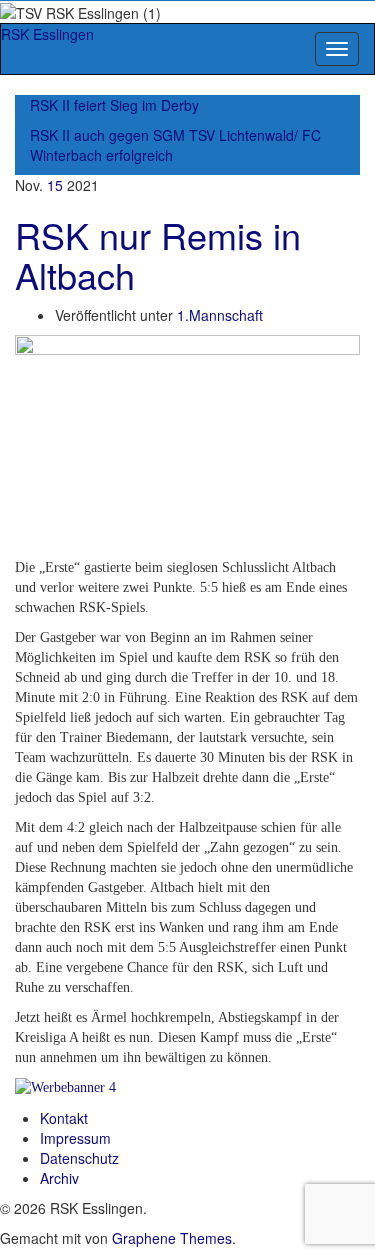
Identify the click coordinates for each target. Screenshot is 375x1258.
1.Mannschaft (220, 315)
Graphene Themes (172, 1238)
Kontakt (64, 1118)
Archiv (59, 1178)
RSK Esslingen (47, 34)
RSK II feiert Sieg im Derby (114, 105)
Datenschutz (79, 1158)
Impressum (75, 1138)
